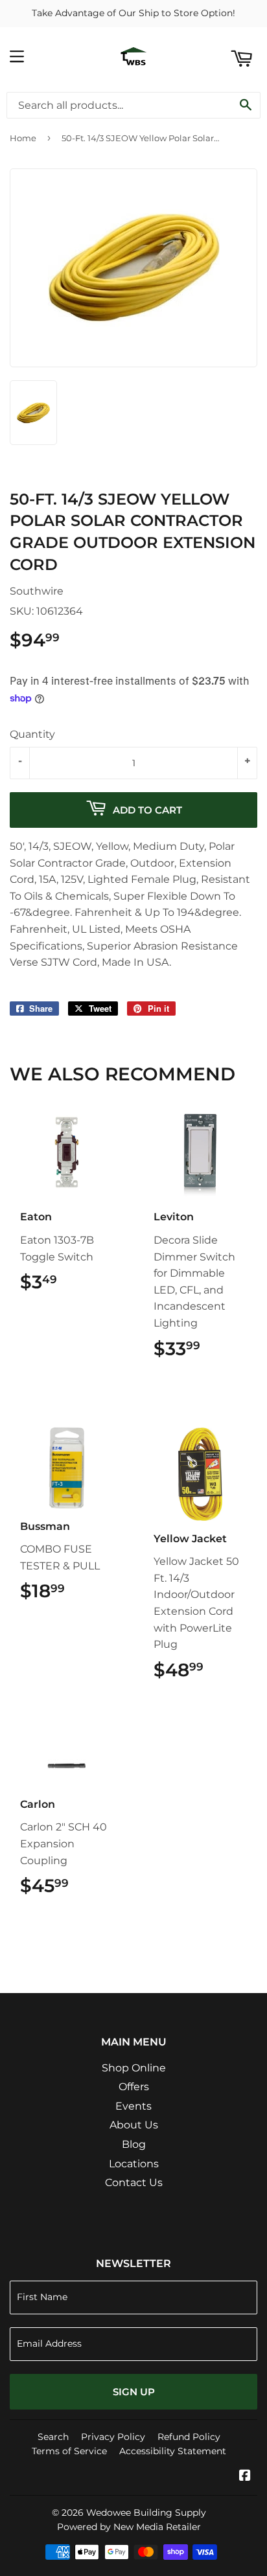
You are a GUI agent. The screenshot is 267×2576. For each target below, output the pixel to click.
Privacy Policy (113, 2437)
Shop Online (134, 2068)
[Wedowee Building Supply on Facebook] (245, 2477)
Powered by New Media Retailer (129, 2527)
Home (23, 138)
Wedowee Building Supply (146, 2513)
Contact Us (134, 2183)
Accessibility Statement (173, 2451)
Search (53, 2437)
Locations (134, 2164)
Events (133, 2106)
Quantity (32, 734)
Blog (134, 2144)
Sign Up (134, 2392)
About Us (134, 2125)
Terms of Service (69, 2451)
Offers (134, 2087)
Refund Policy (189, 2437)
